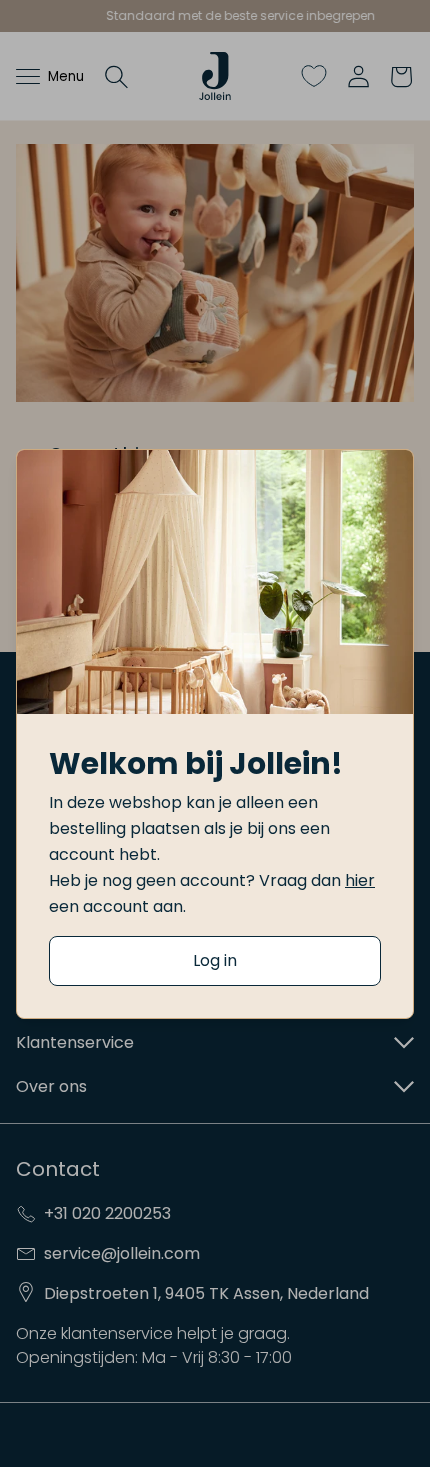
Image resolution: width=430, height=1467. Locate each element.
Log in (215, 960)
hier (360, 880)
